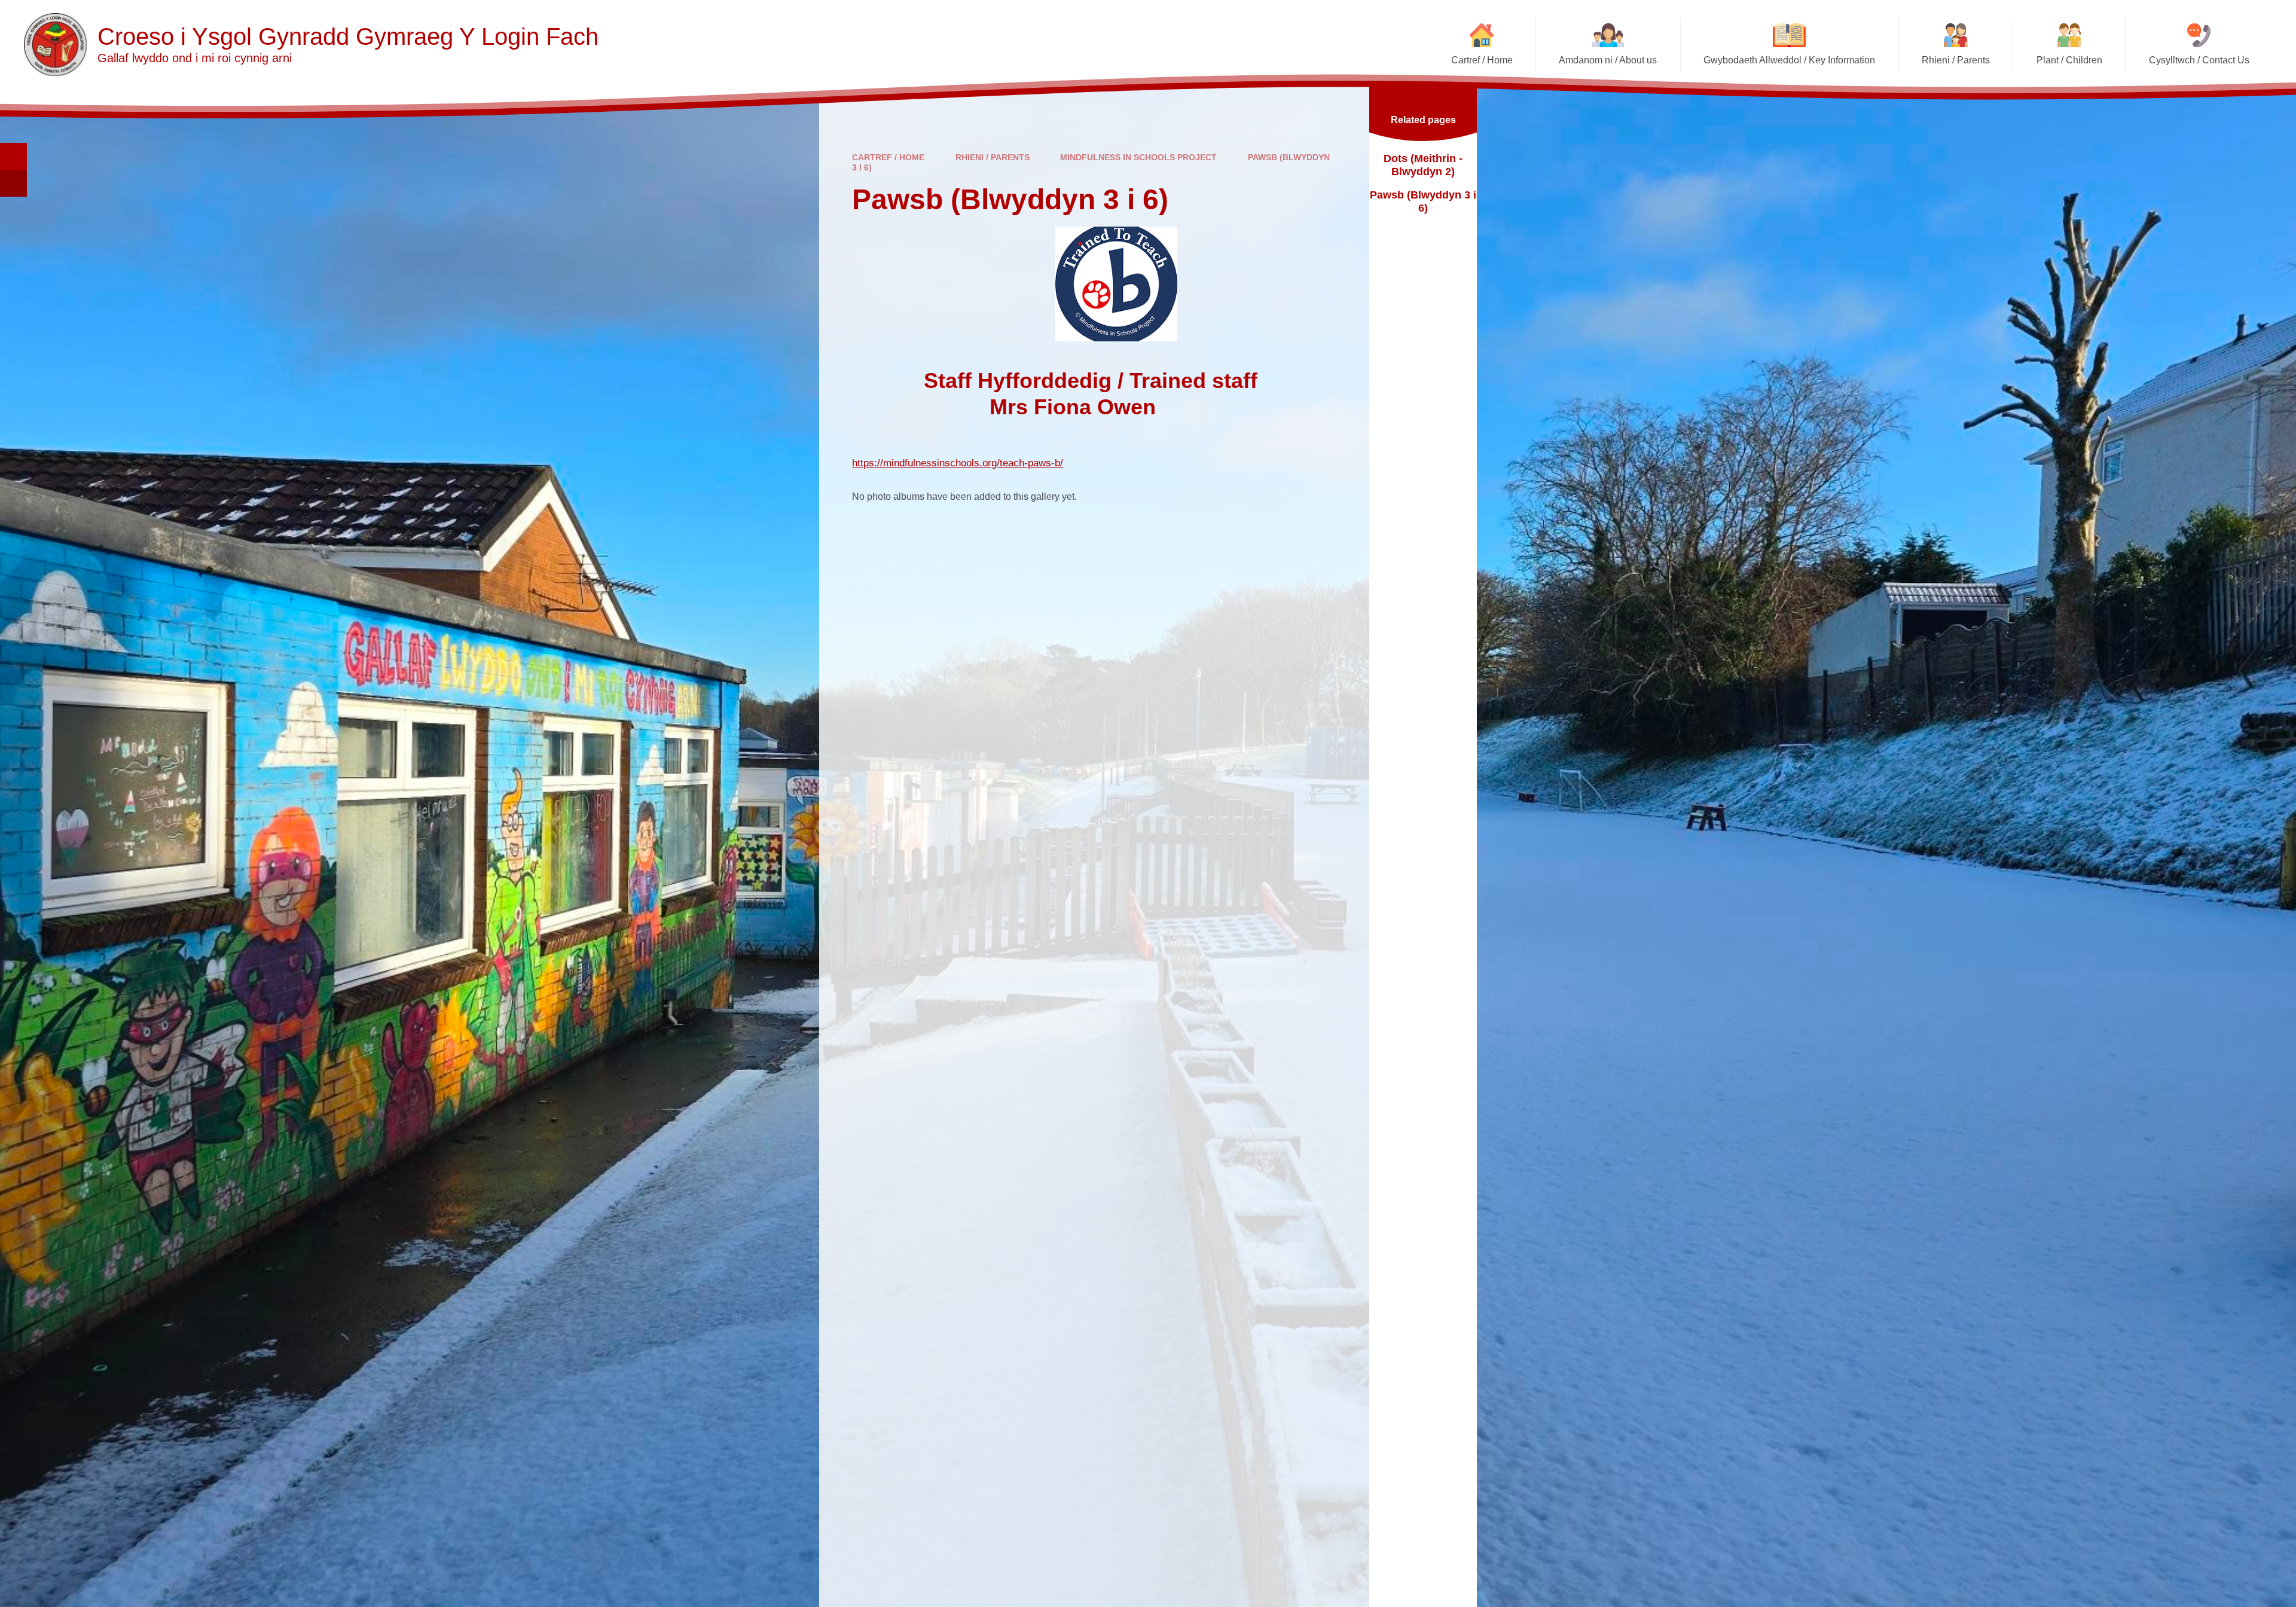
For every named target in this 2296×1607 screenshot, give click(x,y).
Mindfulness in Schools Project (1138, 157)
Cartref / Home (888, 157)
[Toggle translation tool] (13, 183)
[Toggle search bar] (13, 156)
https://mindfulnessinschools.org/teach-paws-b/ (958, 463)
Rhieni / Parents (993, 157)
